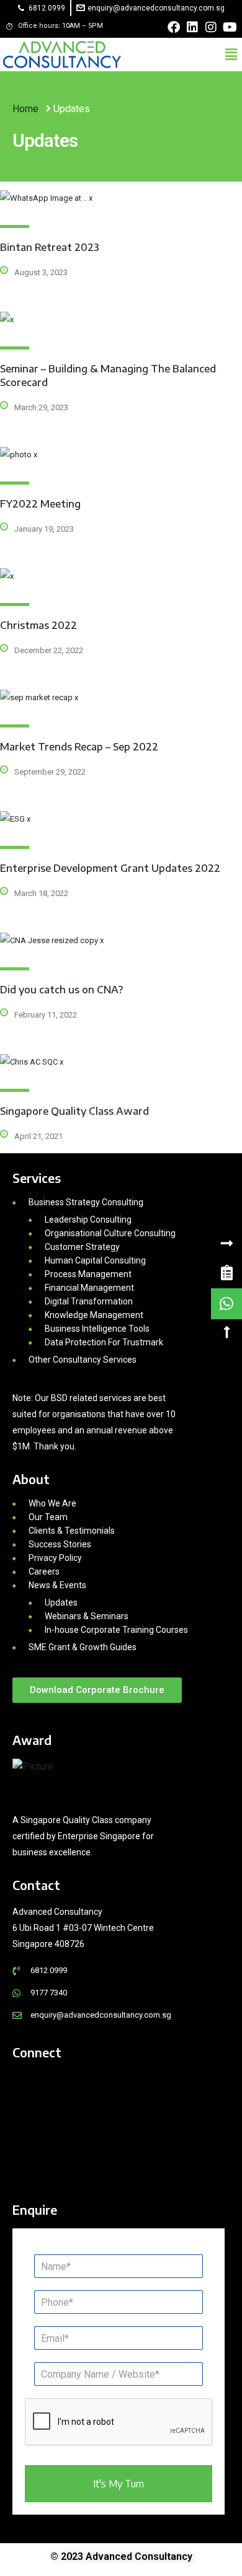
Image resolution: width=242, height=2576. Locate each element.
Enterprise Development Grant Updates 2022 (110, 868)
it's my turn (119, 2484)
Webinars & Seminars (87, 1616)
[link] (226, 1273)
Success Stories (60, 1544)
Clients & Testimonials (72, 1531)
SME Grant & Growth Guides (83, 1647)
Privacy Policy (55, 1558)
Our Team (48, 1517)
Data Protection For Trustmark (104, 1342)
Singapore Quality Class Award (74, 1111)
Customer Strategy (82, 1247)
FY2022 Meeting (40, 504)
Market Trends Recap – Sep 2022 (79, 747)
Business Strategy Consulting (86, 1202)
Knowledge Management (94, 1315)
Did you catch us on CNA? (62, 990)
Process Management (88, 1274)
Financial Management (89, 1288)
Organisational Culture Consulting (110, 1233)
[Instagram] (211, 27)
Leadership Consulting (88, 1220)
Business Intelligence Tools (97, 1329)
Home (27, 109)
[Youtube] (230, 27)
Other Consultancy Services (83, 1360)
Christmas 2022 (38, 625)
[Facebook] (174, 27)
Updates (61, 1602)
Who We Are (52, 1503)
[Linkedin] (192, 27)
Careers (44, 1572)
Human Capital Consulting (95, 1260)
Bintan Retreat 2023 (50, 247)
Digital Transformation (89, 1301)
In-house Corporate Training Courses (116, 1630)
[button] (231, 55)
